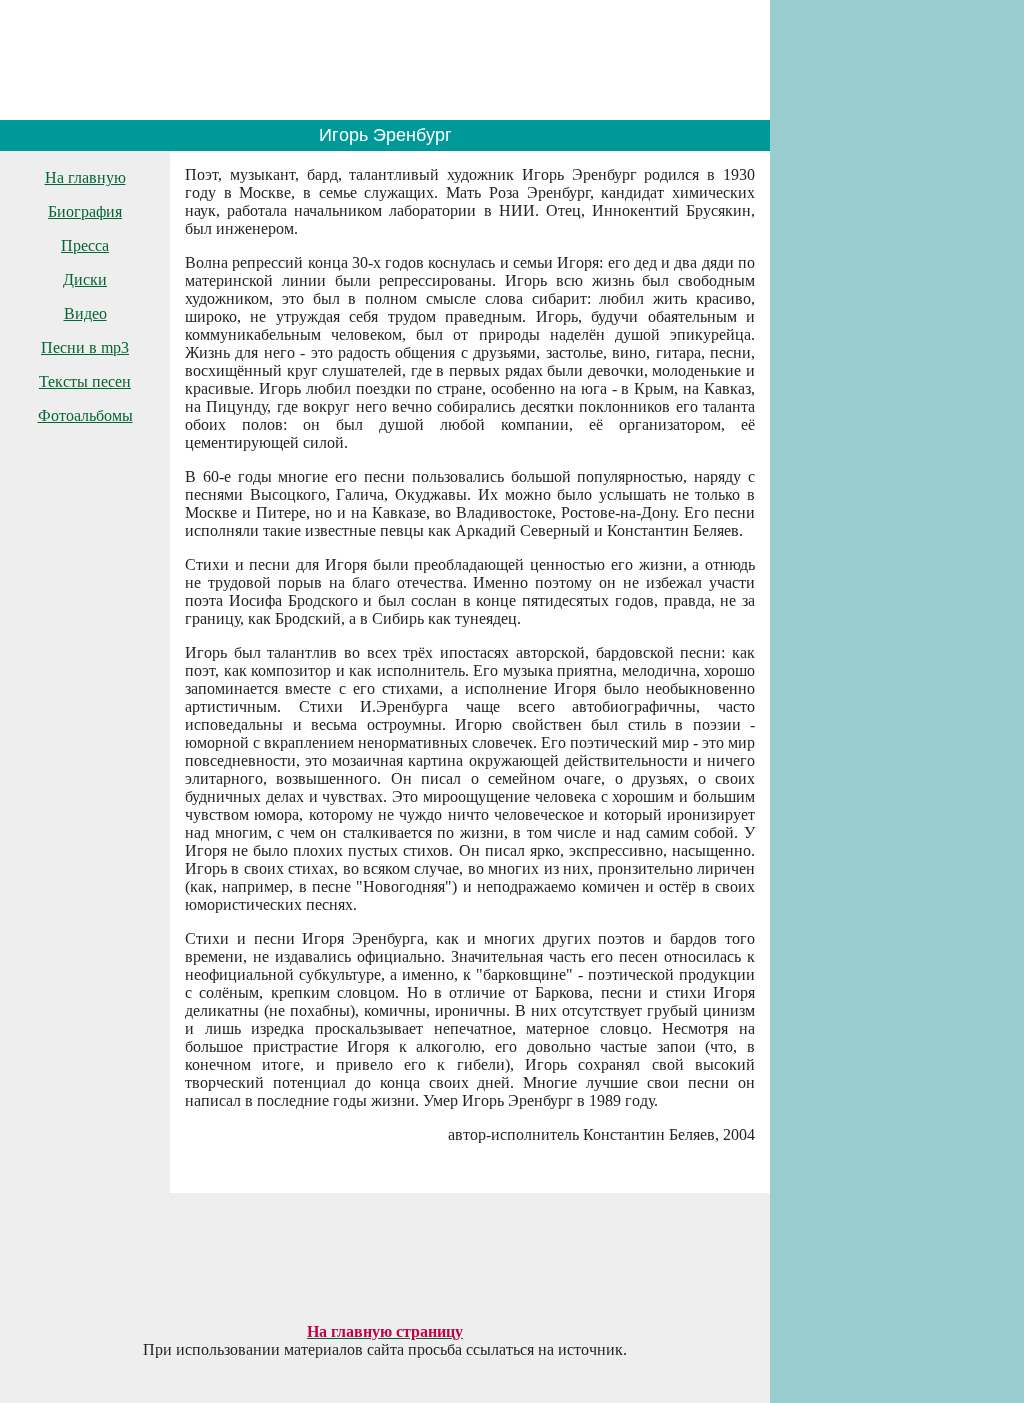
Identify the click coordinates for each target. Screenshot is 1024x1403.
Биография (85, 211)
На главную (85, 177)
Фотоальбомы (85, 415)
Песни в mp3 (85, 347)
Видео (85, 313)
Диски (85, 279)
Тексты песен (85, 381)
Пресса (85, 245)
